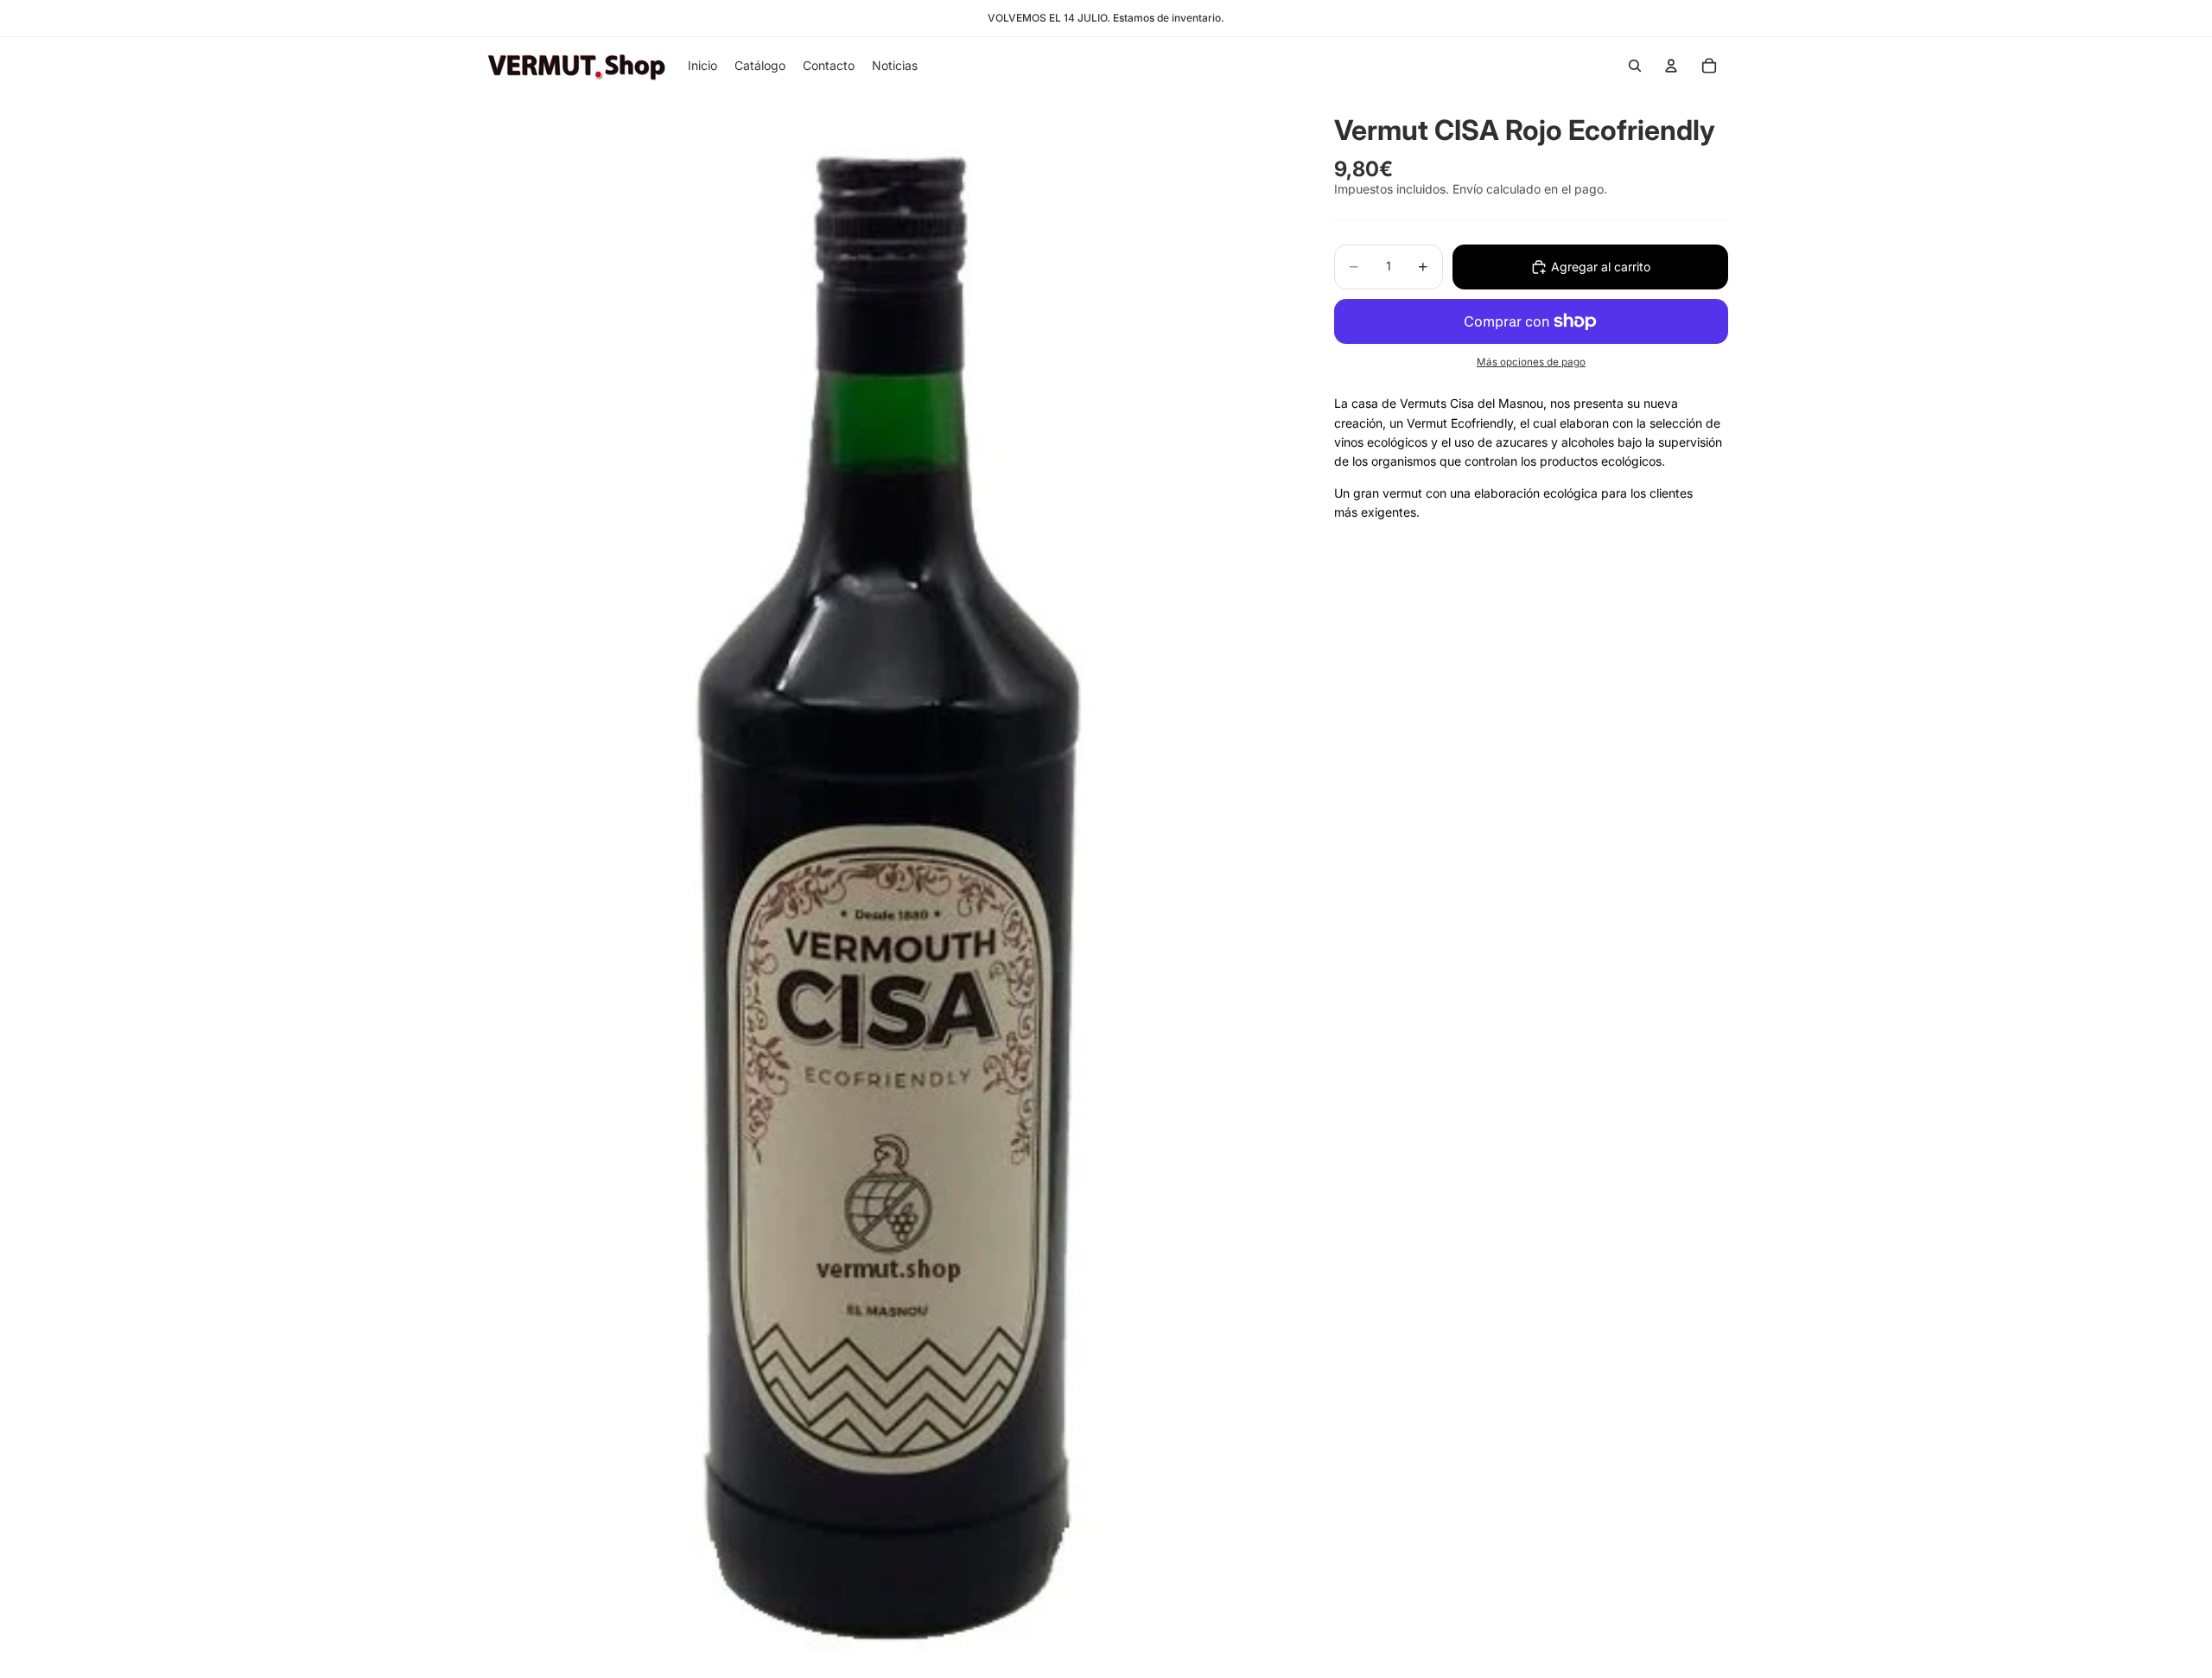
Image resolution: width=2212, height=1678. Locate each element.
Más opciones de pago (1531, 362)
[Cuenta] (1671, 66)
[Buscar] (1635, 66)
